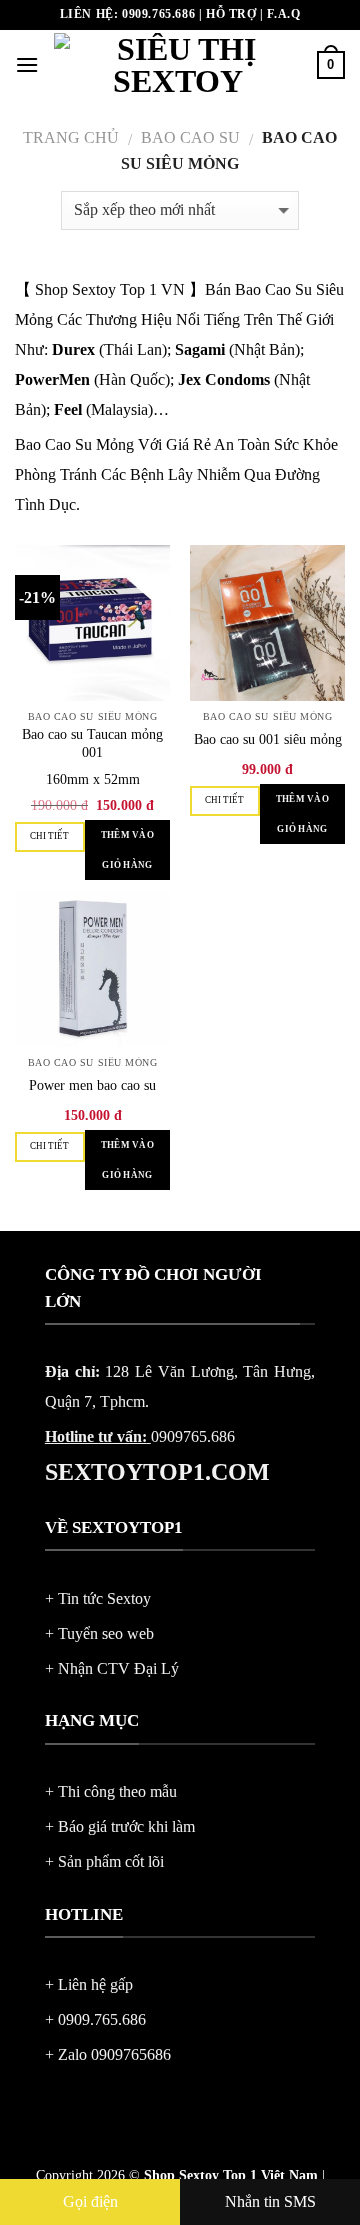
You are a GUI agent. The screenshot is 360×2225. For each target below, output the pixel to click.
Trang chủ (71, 137)
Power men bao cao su (92, 1085)
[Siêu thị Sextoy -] (178, 65)
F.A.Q (283, 14)
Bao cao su (190, 137)
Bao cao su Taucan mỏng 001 (92, 743)
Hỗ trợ (231, 14)
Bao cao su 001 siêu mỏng (268, 739)
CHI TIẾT (49, 836)
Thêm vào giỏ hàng (127, 850)
